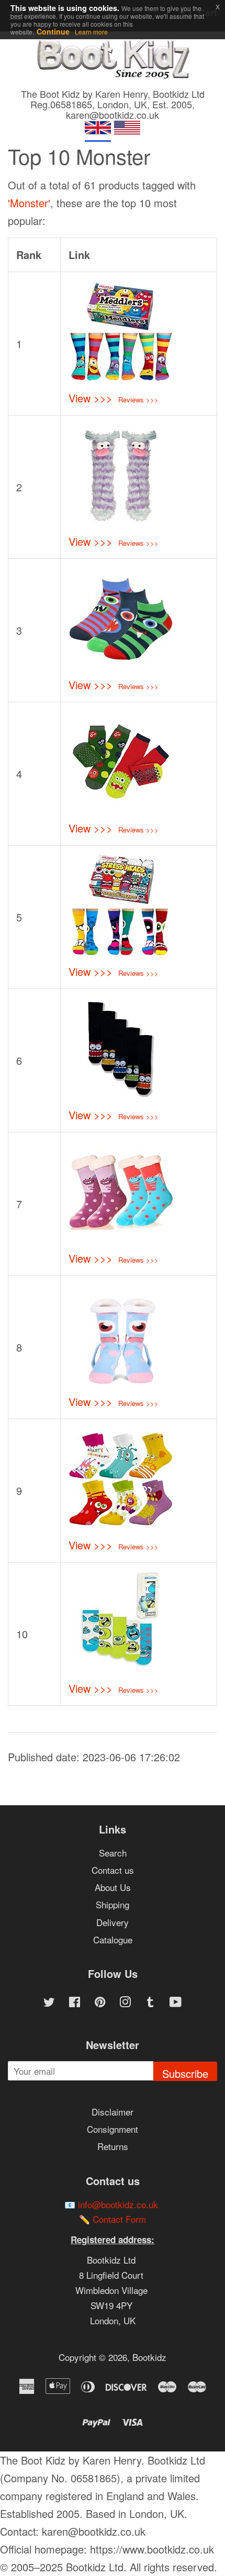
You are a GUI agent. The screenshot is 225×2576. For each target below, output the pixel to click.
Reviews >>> (138, 400)
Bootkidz (149, 2357)
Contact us (113, 1870)
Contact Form (119, 2219)
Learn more (91, 32)
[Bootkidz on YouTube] (176, 2003)
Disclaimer (113, 2112)
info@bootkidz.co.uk (118, 2204)
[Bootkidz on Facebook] (75, 2003)
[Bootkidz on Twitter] (49, 2003)
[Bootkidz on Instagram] (125, 2003)
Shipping (113, 1904)
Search (113, 1853)
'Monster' (29, 203)
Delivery (113, 1922)
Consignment (113, 2129)
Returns (113, 2146)
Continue (53, 31)
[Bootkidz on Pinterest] (100, 2003)
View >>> (91, 398)
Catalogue (113, 1939)
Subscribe (185, 2073)
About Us (113, 1887)
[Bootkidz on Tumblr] (150, 2003)
